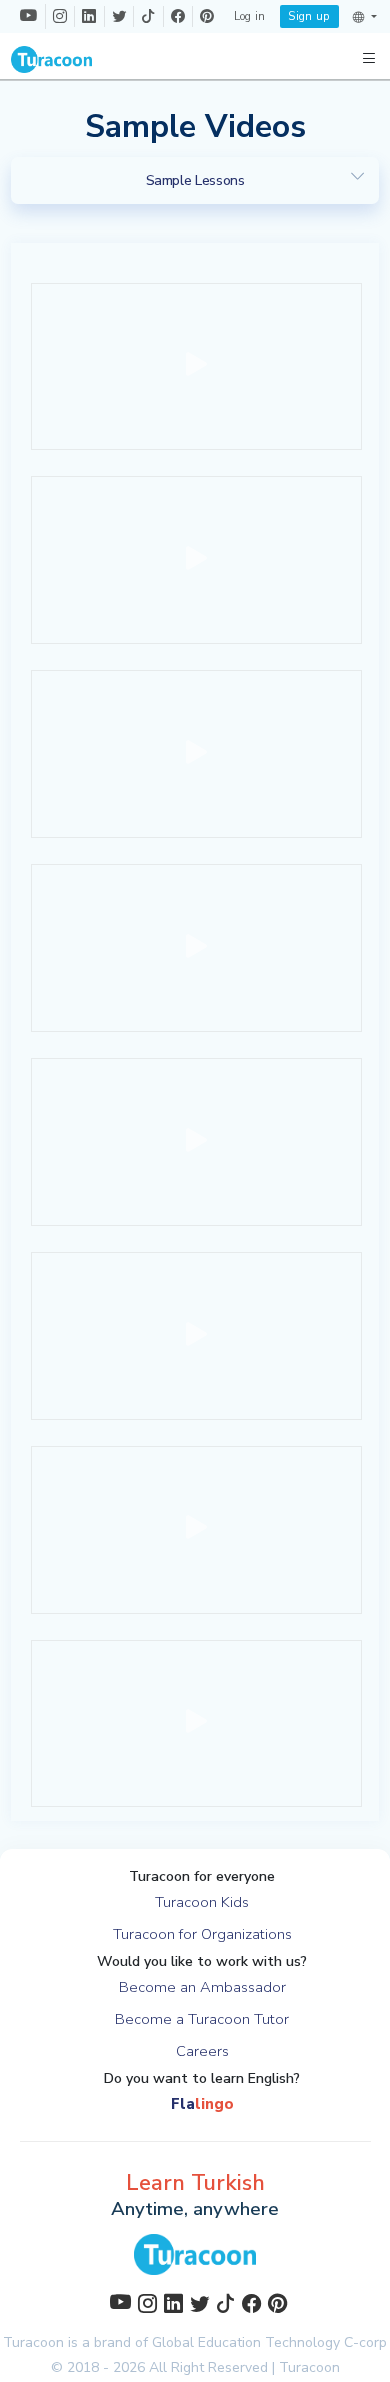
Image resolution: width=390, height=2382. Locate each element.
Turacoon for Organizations (202, 1934)
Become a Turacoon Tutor (202, 2019)
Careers (202, 2051)
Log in (250, 16)
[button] (365, 17)
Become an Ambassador (202, 1987)
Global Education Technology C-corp (269, 2342)
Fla (202, 2104)
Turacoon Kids (202, 1902)
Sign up (309, 16)
